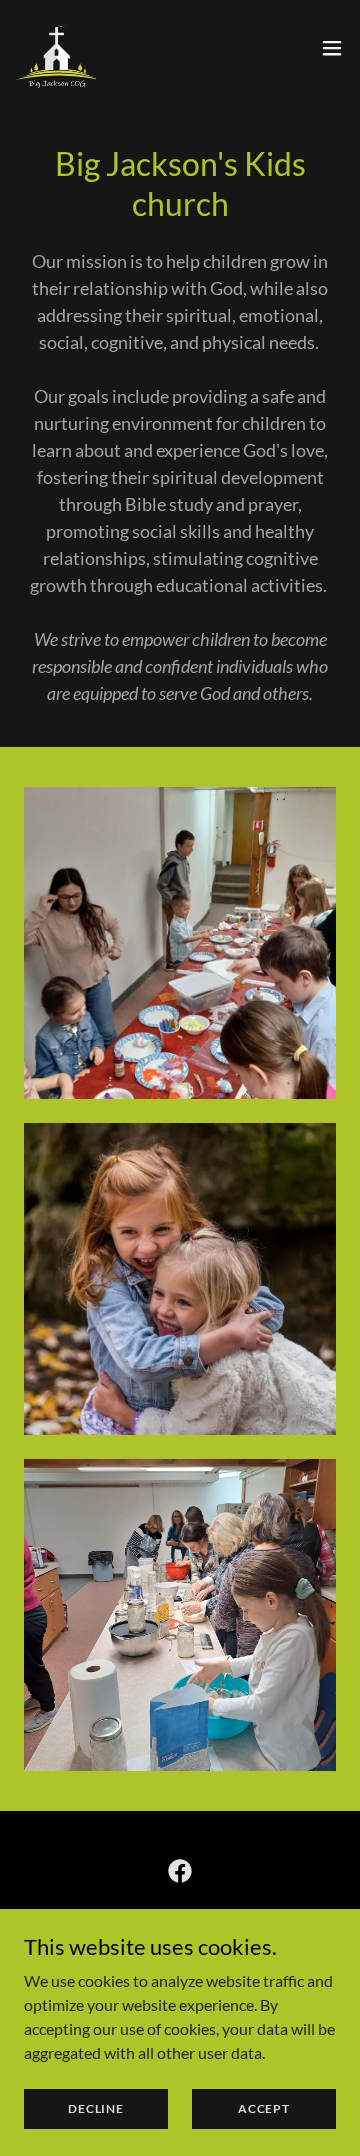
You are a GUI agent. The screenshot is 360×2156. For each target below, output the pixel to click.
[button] (332, 48)
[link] (56, 48)
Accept (264, 2108)
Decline (96, 2108)
